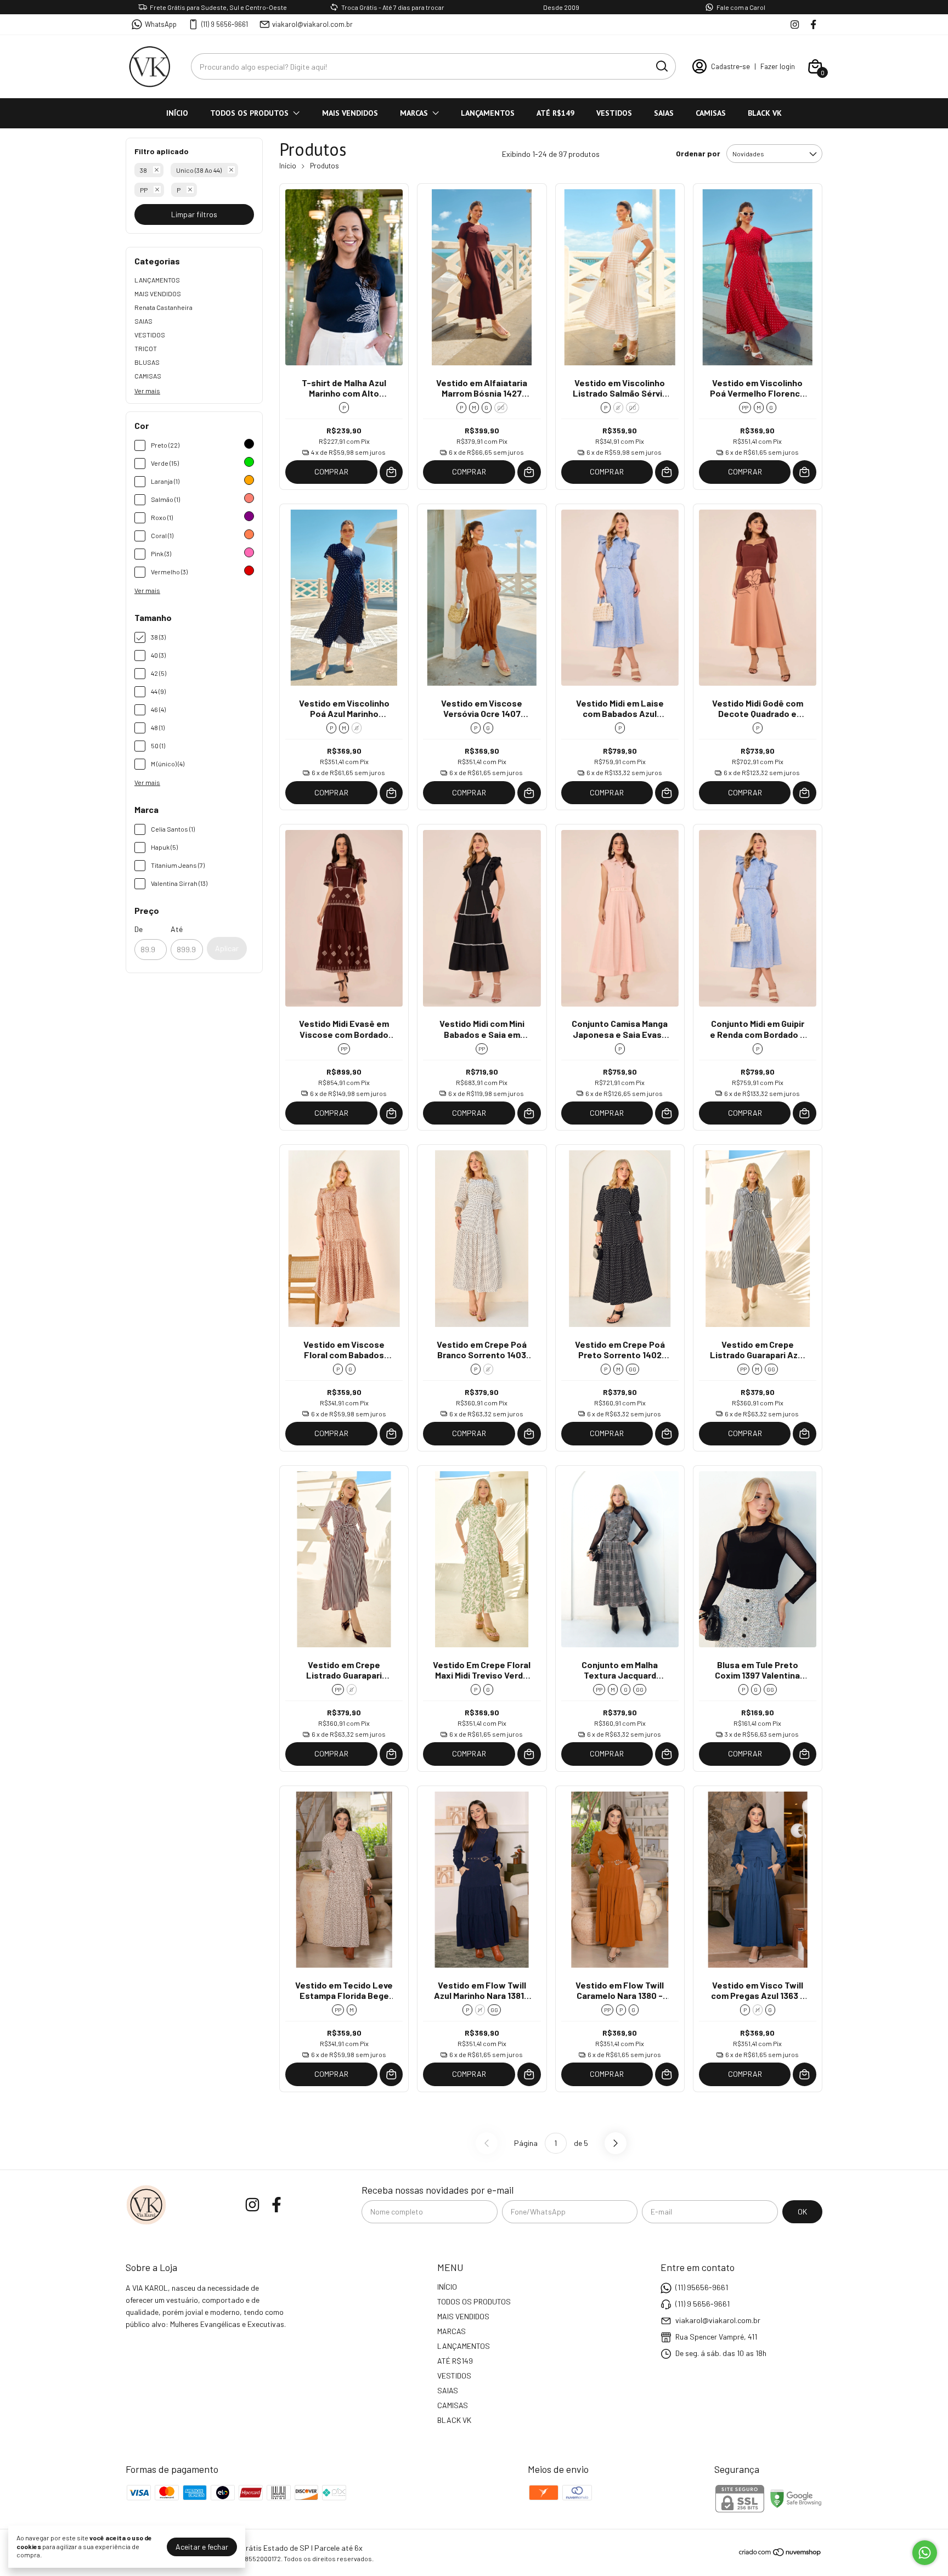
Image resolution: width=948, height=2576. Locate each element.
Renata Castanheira (163, 307)
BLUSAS (147, 362)
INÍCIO (177, 113)
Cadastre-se (730, 66)
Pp (144, 190)
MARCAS (414, 113)
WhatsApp (161, 24)
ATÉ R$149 (555, 113)
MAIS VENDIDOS (350, 113)
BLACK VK (765, 113)
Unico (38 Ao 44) (199, 170)
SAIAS (664, 113)
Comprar (331, 471)
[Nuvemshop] (780, 2554)
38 (143, 170)
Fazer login (778, 66)
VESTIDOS (614, 113)
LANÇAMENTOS (488, 113)
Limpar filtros (194, 214)
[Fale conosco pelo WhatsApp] (925, 2553)
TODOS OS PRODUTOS (249, 113)
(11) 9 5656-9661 (225, 24)
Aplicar (227, 948)
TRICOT (146, 348)
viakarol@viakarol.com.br (312, 24)
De (139, 929)
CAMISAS (711, 113)
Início (288, 166)
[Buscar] (661, 66)
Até (177, 929)
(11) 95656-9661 (702, 2287)
